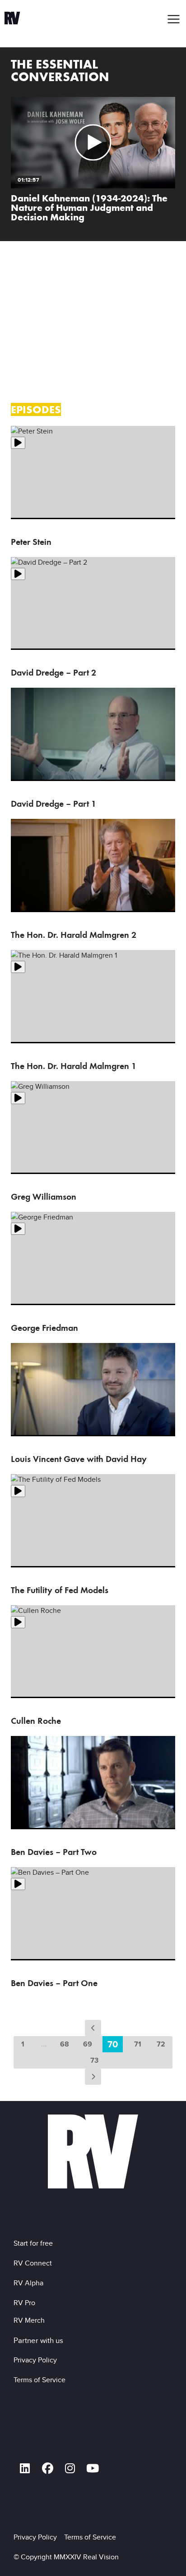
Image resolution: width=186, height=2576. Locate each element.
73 (94, 2060)
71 (138, 2044)
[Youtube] (93, 2469)
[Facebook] (47, 2469)
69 (88, 2044)
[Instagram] (70, 2469)
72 (161, 2044)
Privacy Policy (37, 2360)
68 (65, 2044)
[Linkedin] (25, 2469)
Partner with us (38, 2340)
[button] (174, 19)
